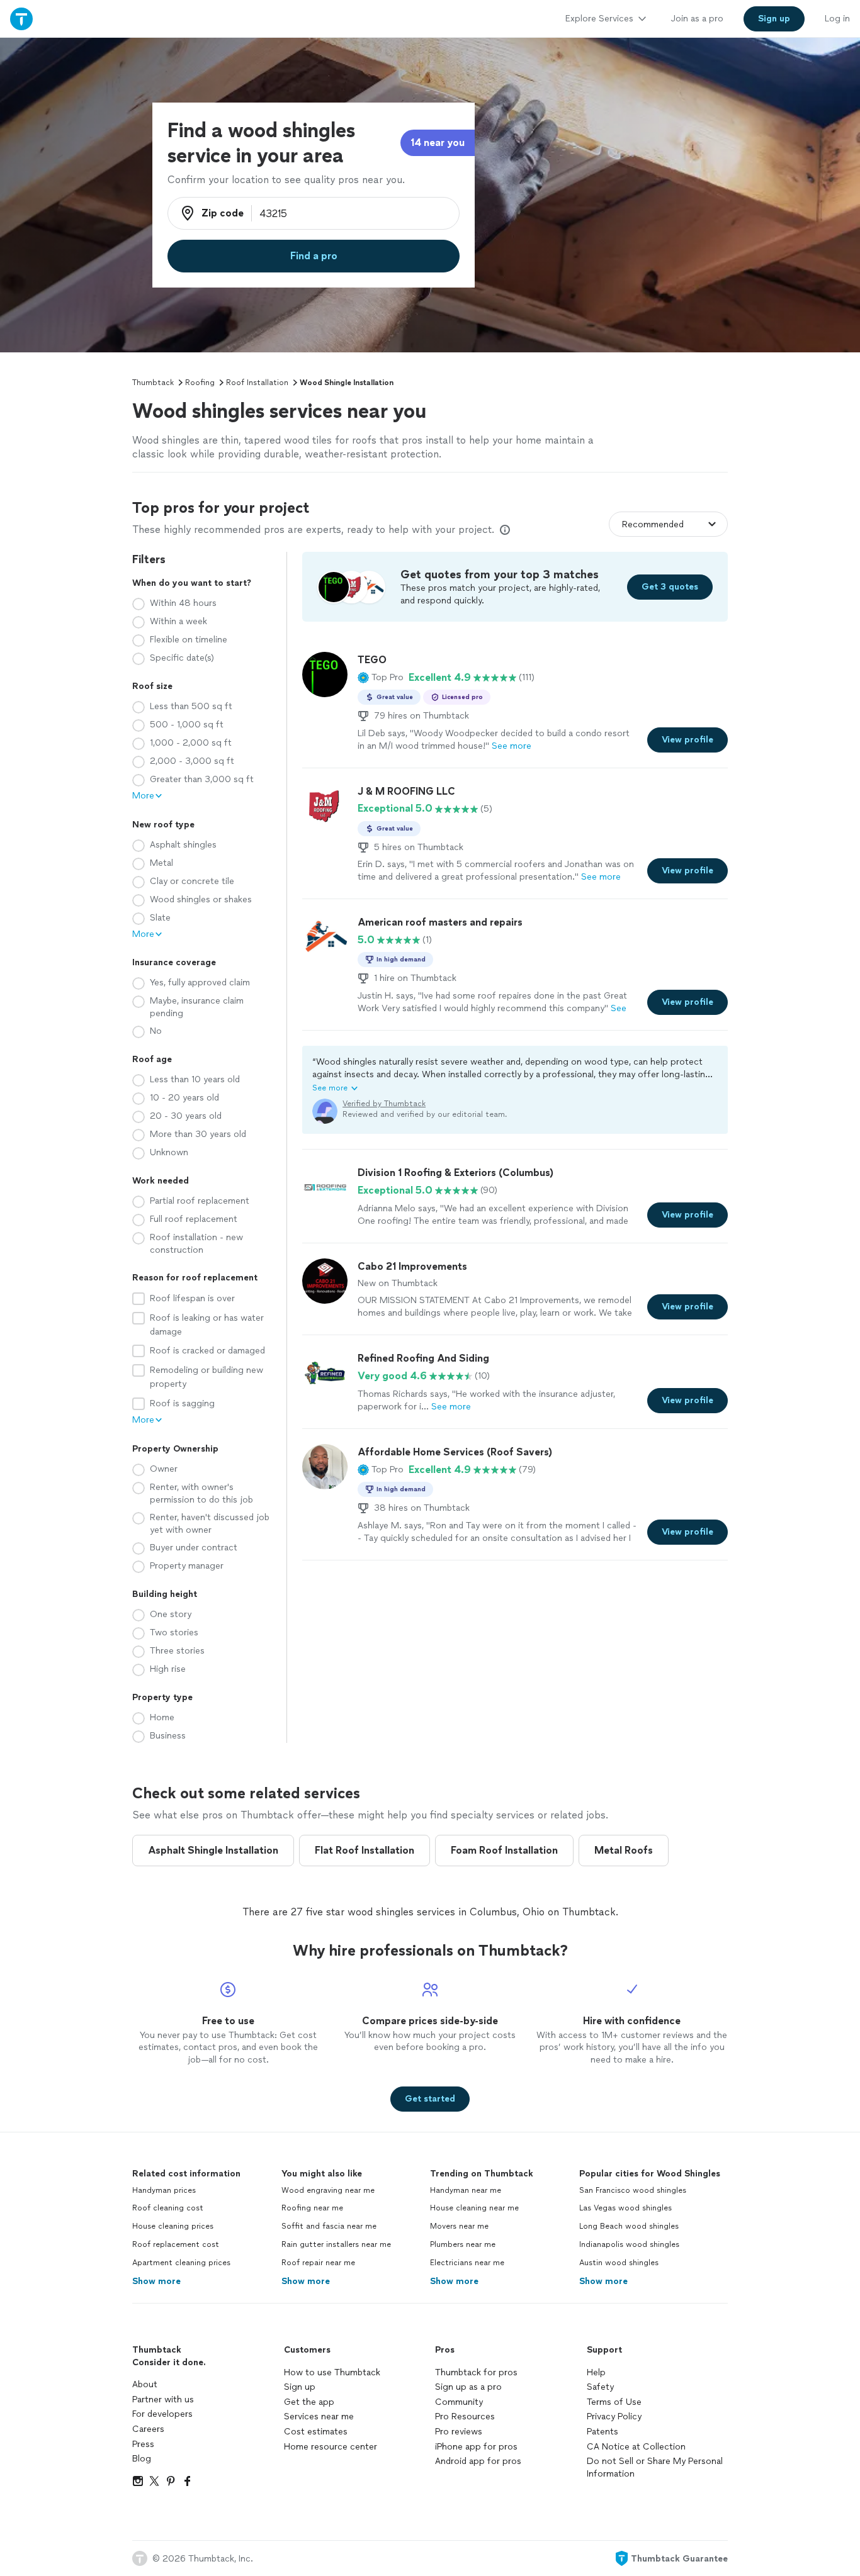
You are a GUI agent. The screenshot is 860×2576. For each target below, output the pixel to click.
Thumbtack (153, 383)
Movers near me (459, 2226)
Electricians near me (467, 2263)
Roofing (200, 383)
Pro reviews (459, 2432)
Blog (142, 2459)
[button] (381, 678)
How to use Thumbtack (332, 2372)
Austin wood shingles (619, 2263)
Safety (600, 2387)
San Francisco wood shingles (633, 2190)
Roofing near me (312, 2208)
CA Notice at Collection (636, 2447)
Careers (148, 2429)
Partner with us (163, 2400)
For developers (162, 2414)
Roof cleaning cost (168, 2208)
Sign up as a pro (468, 2387)
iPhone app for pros (476, 2447)
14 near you (438, 143)
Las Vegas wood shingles (625, 2208)
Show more (156, 2281)
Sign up (300, 2387)
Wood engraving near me (328, 2190)
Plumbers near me (463, 2244)
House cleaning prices (173, 2226)
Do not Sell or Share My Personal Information (655, 2467)
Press (143, 2444)
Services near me (319, 2416)
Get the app (309, 2402)
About (145, 2384)
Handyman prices (164, 2190)
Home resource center (331, 2447)
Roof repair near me (318, 2263)
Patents (603, 2432)
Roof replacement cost (176, 2244)
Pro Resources (465, 2416)
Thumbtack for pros (476, 2372)
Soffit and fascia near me (329, 2226)
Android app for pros (478, 2461)
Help (596, 2372)
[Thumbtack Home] (21, 19)
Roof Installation (257, 383)
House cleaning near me (474, 2208)
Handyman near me (466, 2190)
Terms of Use (614, 2402)
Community (459, 2402)
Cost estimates (316, 2432)
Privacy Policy (614, 2416)
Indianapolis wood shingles (629, 2244)
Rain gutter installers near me (336, 2244)
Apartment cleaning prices (181, 2263)
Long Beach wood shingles (629, 2226)
